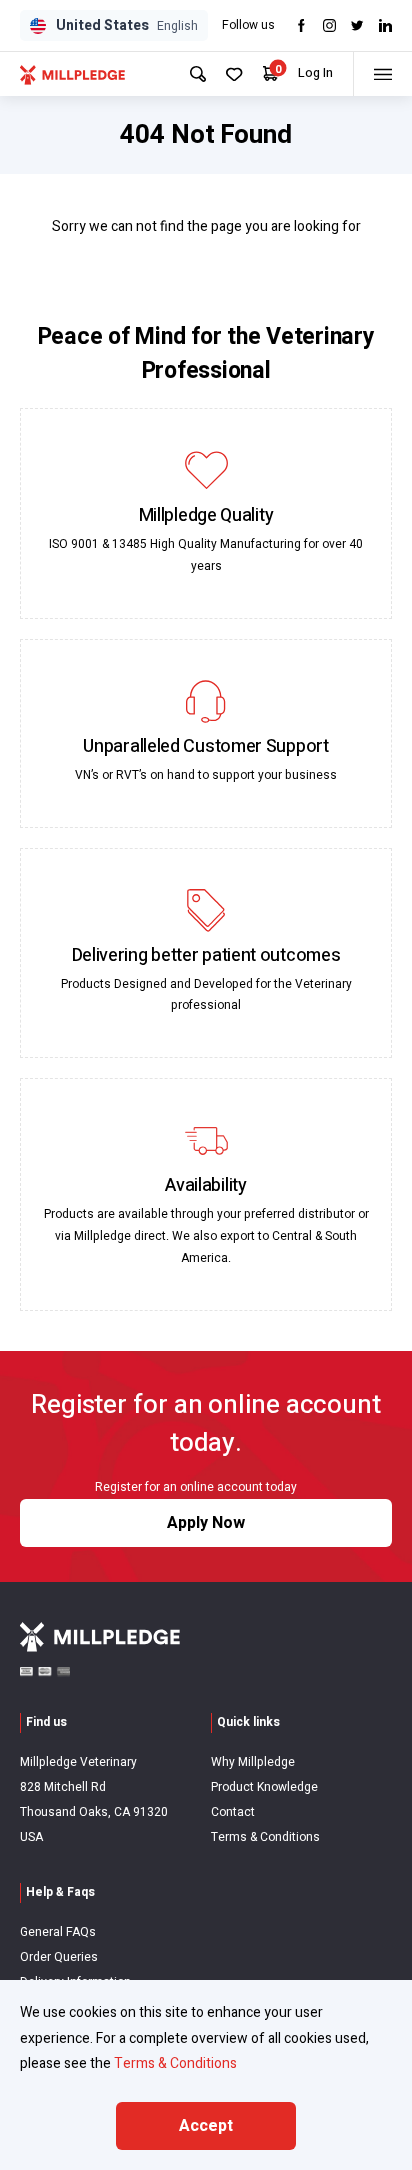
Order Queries (59, 1957)
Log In (315, 73)
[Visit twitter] (357, 25)
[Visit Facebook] (301, 25)
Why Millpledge (253, 1762)
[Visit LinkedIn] (385, 25)
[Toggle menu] (382, 74)
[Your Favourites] (234, 74)
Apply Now (206, 1523)
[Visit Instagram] (329, 25)
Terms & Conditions (265, 1837)
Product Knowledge (264, 1787)
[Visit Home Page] (72, 74)
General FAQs (58, 1932)
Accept (206, 2126)
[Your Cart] (270, 73)
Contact (233, 1812)
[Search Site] (198, 74)
